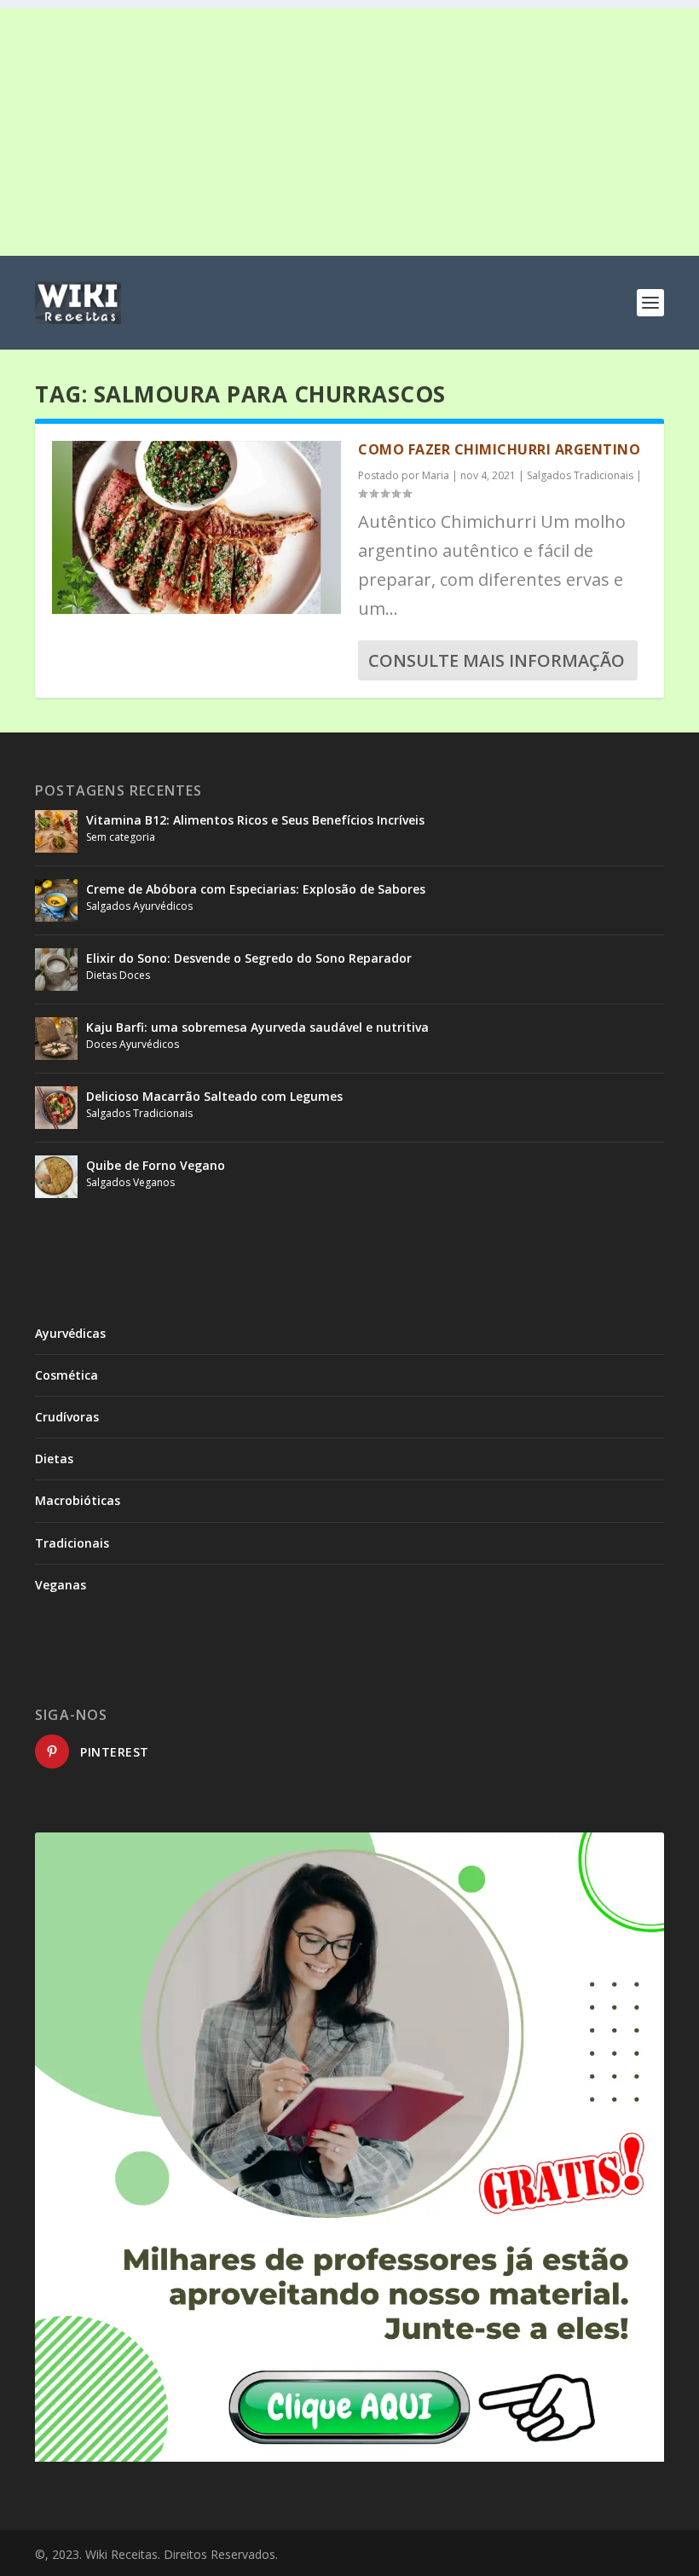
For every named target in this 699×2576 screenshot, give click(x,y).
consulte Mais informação (497, 660)
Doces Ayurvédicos (133, 1044)
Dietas (54, 1459)
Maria (436, 475)
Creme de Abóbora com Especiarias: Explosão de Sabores (256, 889)
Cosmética (66, 1375)
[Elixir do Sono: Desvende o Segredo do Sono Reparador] (56, 970)
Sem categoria (121, 837)
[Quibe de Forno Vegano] (56, 1177)
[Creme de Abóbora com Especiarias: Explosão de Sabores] (56, 900)
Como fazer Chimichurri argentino (499, 449)
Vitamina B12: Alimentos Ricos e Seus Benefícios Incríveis (255, 820)
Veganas (61, 1585)
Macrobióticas (78, 1500)
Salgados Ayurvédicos (139, 906)
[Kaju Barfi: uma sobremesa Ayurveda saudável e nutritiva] (56, 1039)
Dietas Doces (118, 975)
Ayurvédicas (70, 1333)
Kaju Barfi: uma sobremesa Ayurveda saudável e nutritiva (257, 1027)
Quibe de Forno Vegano (156, 1165)
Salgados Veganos (130, 1182)
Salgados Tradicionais (580, 475)
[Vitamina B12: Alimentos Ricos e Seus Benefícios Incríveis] (56, 831)
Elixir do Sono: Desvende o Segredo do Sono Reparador (249, 958)
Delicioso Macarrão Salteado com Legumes (214, 1096)
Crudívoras (67, 1417)
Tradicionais (72, 1543)
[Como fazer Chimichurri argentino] (196, 527)
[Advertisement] (349, 128)
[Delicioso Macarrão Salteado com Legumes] (56, 1108)
